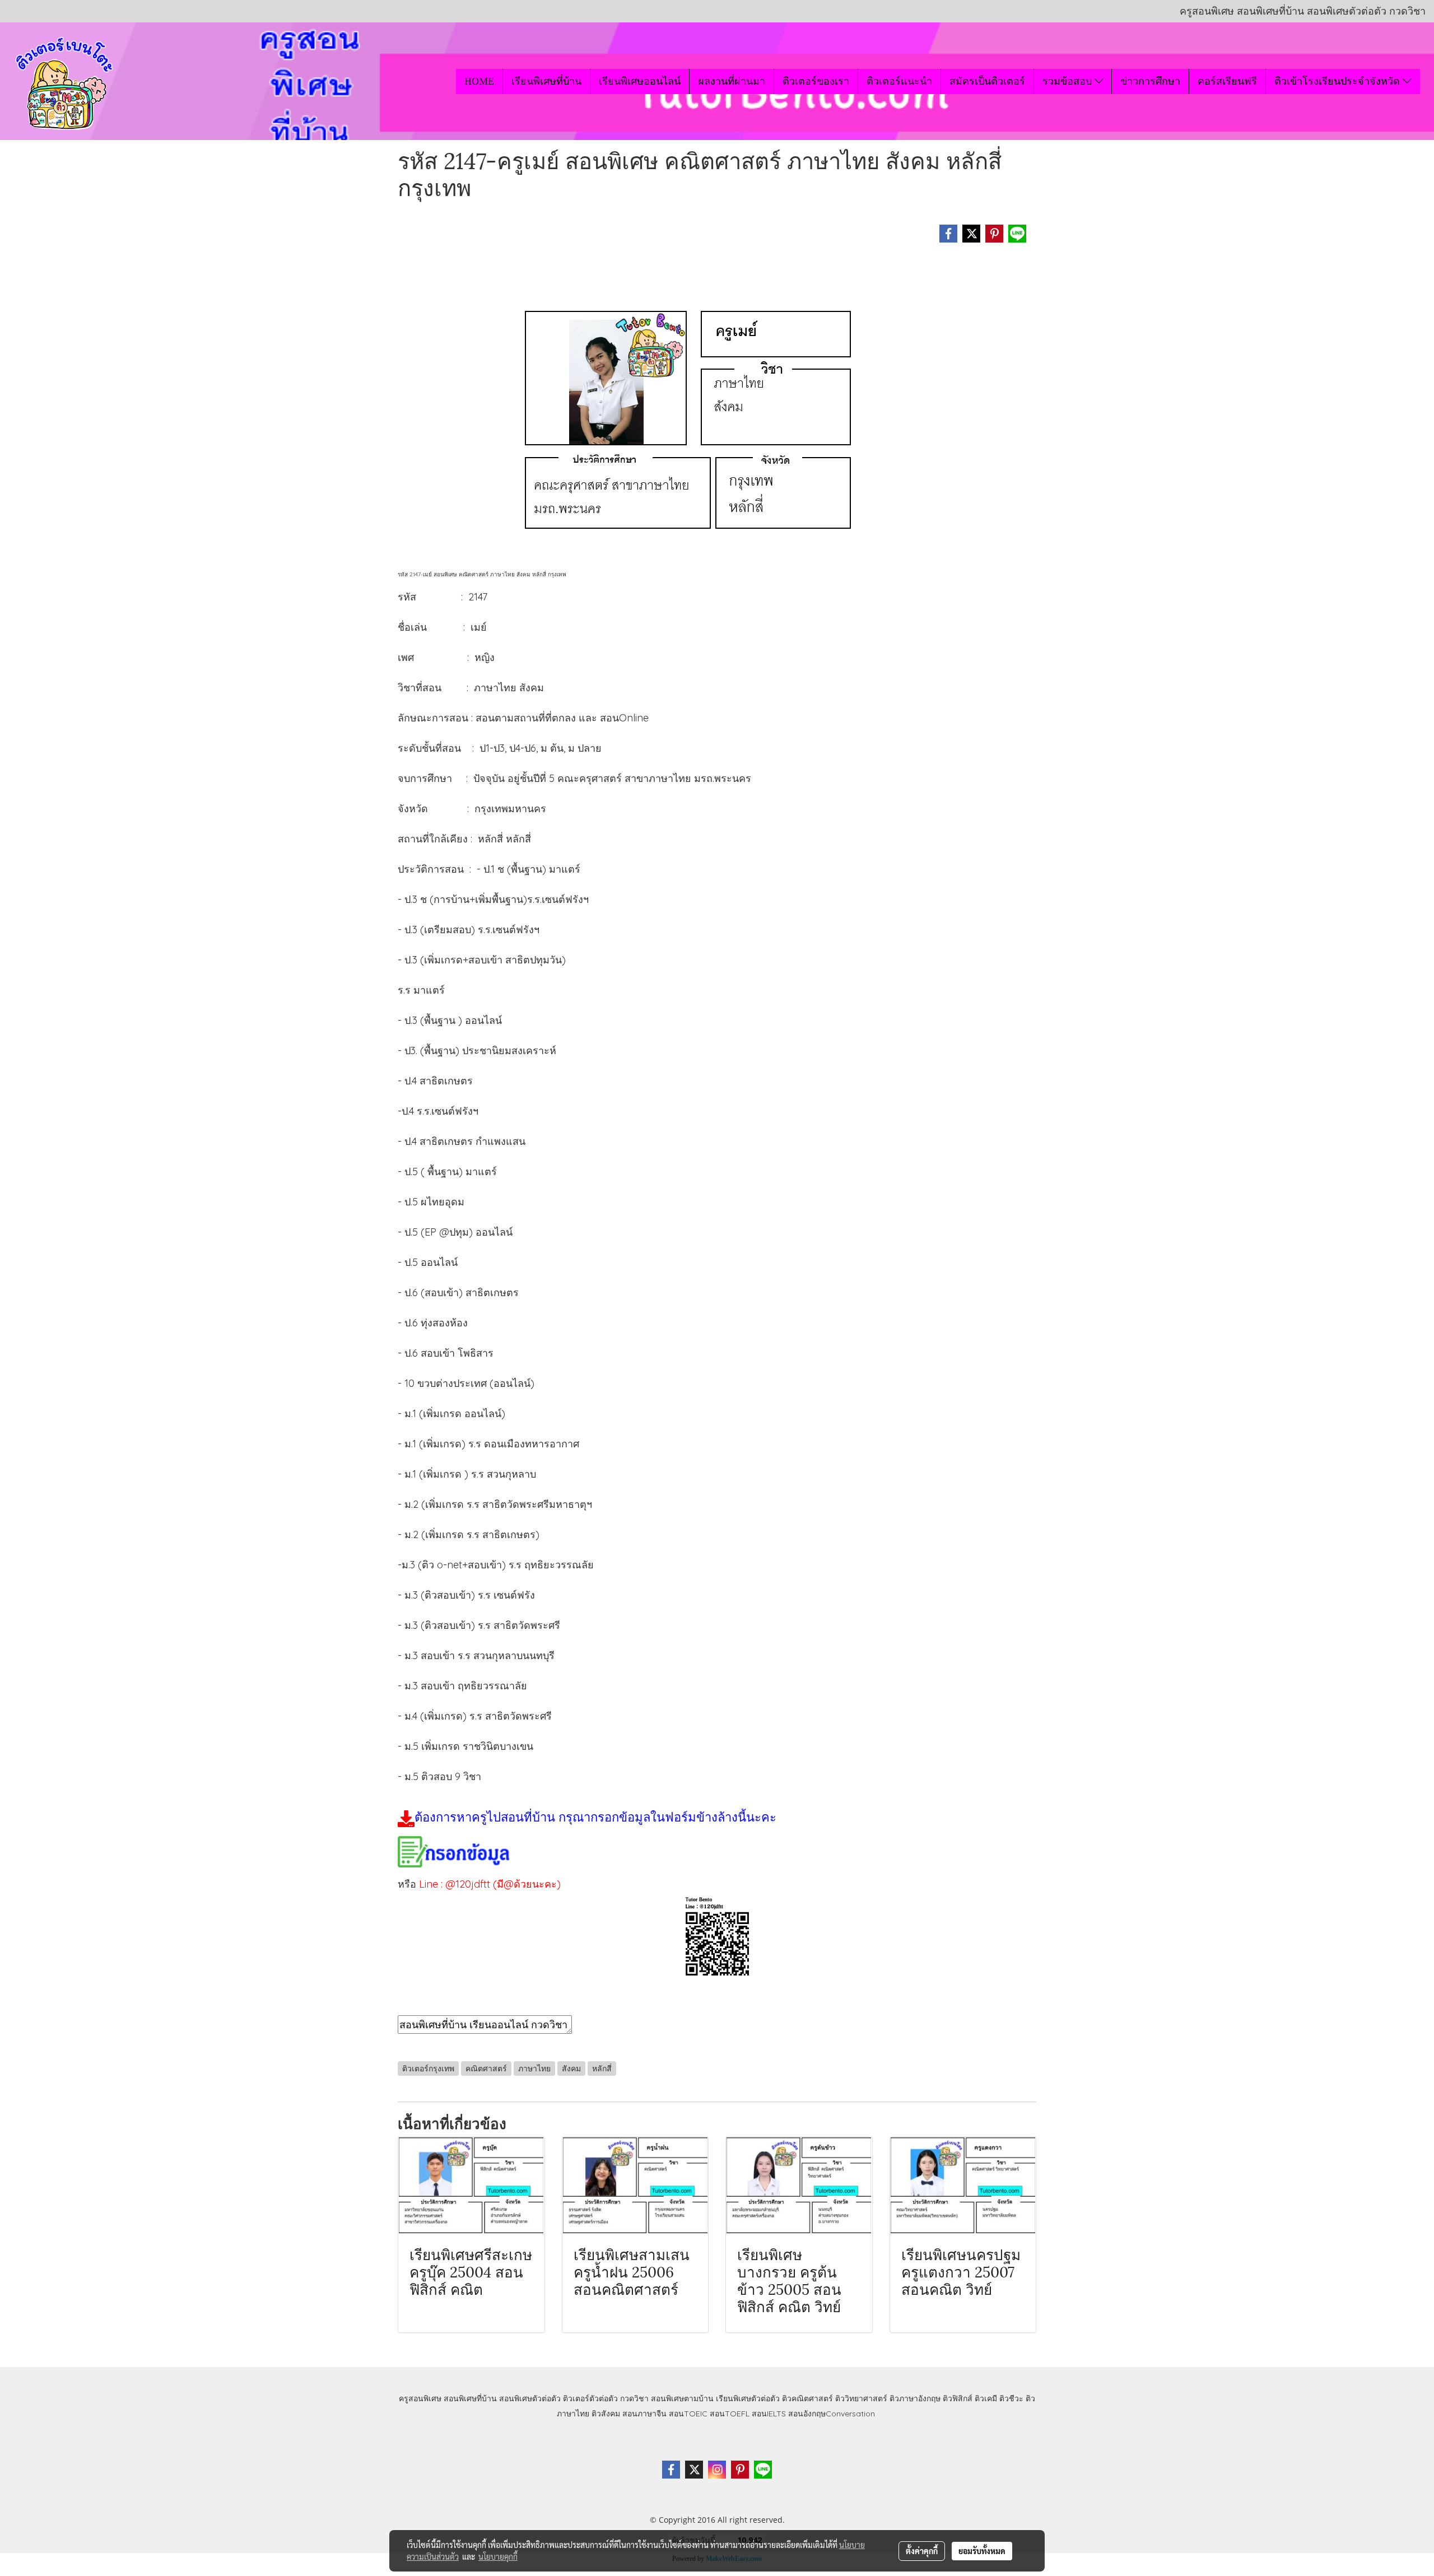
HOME (479, 81)
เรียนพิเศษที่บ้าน (546, 81)
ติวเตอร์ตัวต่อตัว (590, 2398)
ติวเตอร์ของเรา (816, 81)
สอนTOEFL (730, 2414)
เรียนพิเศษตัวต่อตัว (749, 2398)
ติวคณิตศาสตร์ (807, 2398)
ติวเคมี (986, 2398)
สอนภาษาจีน (644, 2414)
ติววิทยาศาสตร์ (861, 2398)
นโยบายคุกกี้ (498, 2556)
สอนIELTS (769, 2414)
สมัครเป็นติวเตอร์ (987, 81)
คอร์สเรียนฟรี (1227, 81)
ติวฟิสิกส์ (958, 2398)
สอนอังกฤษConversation (832, 2414)
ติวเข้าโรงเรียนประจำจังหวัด (1338, 81)
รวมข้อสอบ (1068, 81)
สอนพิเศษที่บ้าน (470, 2398)
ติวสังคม (606, 2414)
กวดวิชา (634, 2398)
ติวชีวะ (1011, 2398)
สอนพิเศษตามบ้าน (682, 2398)
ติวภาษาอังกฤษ (915, 2398)
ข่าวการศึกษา (1150, 81)
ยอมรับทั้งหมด (982, 2551)
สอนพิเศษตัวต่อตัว (530, 2398)
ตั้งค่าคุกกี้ (922, 2551)
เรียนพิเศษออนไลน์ (640, 81)
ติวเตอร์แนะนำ (899, 81)
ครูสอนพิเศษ (420, 2398)
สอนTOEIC (688, 2414)
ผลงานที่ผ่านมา (732, 81)
